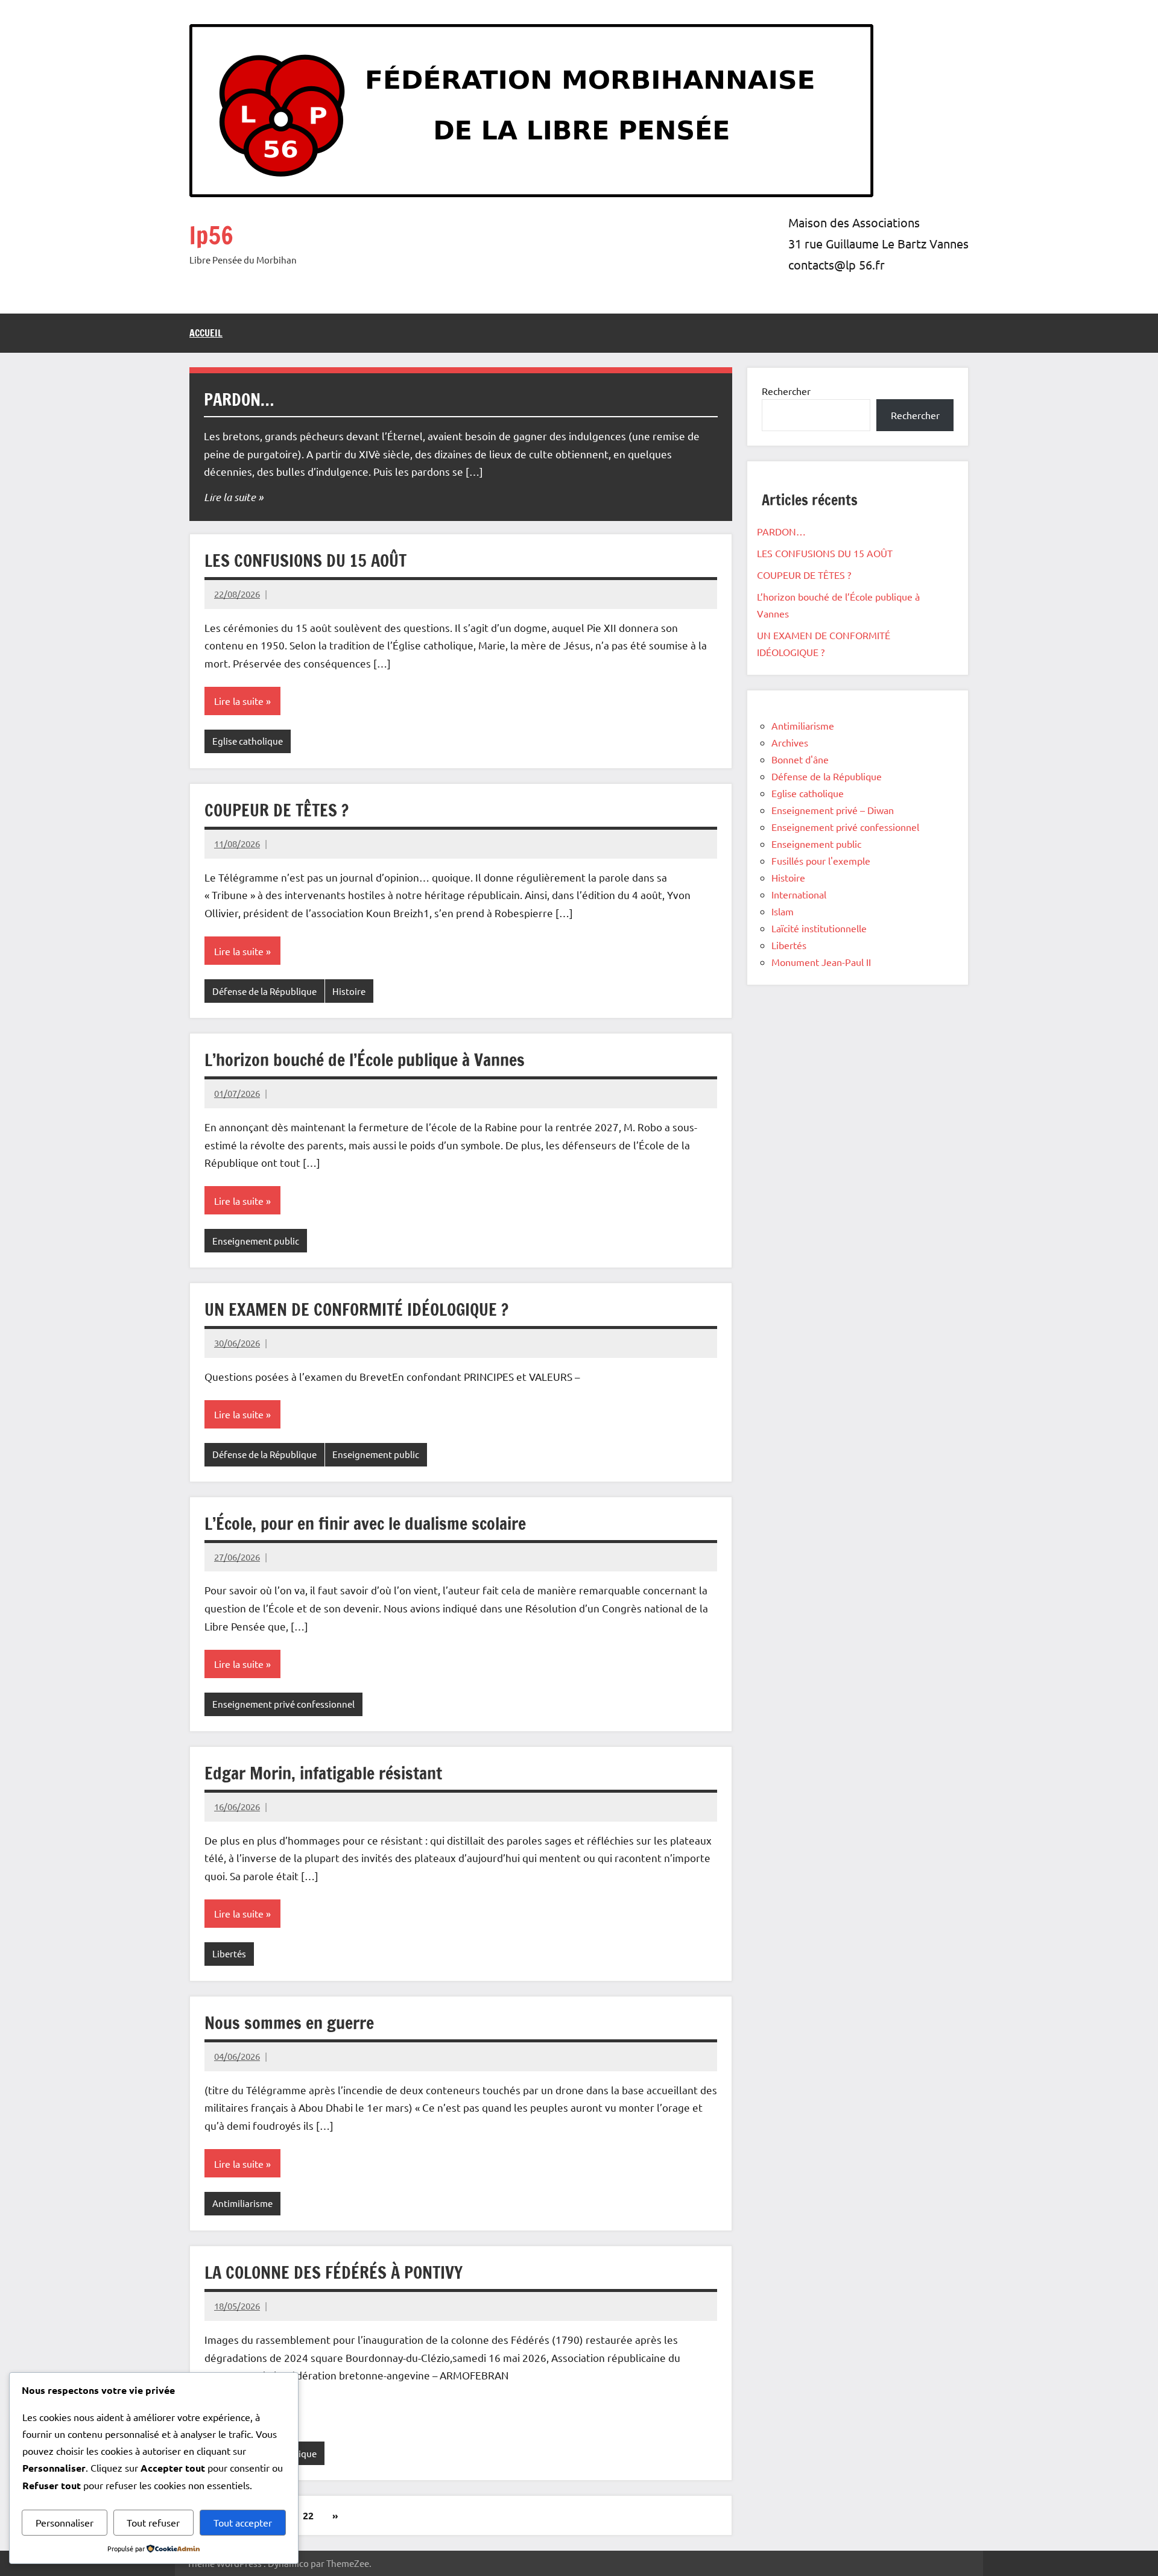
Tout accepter (243, 2522)
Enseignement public (256, 1241)
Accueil (206, 333)
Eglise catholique (248, 741)
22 (308, 2515)
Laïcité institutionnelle (819, 928)
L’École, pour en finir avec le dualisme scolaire (365, 1523)
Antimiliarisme (242, 2203)
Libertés (229, 1953)
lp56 (211, 235)
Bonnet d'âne (800, 759)
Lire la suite (230, 497)
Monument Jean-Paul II (821, 962)
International (799, 894)
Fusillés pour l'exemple (821, 860)
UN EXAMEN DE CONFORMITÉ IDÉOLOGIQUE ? (356, 1309)
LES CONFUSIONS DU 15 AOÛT (305, 560)
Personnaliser (65, 2522)
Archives (790, 742)
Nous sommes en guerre (289, 2023)
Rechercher (786, 391)
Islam (783, 911)
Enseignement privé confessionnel (283, 1704)
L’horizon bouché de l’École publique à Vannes (365, 1060)
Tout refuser (153, 2522)
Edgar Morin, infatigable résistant (323, 1773)
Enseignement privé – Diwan (833, 810)
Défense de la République (264, 991)
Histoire (349, 991)
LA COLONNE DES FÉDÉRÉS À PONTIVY (334, 2272)
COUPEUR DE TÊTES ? (277, 810)
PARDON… (239, 399)
